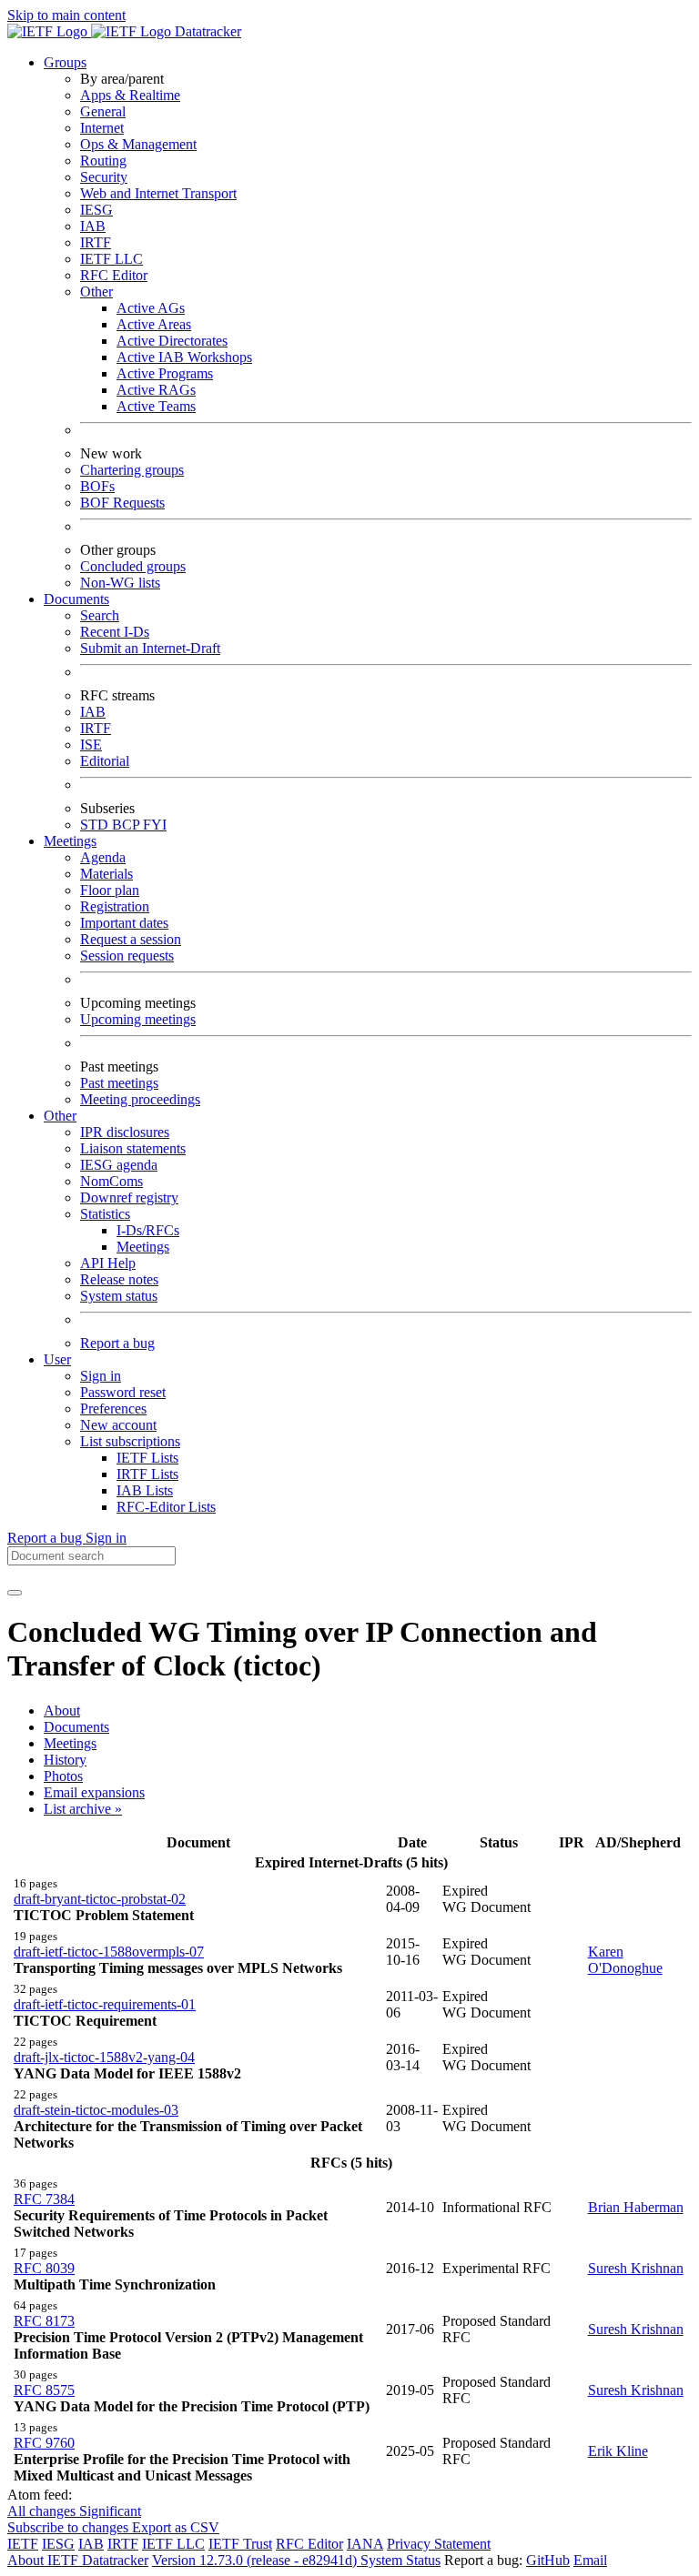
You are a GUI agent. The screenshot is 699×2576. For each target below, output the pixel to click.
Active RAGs (156, 390)
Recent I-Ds (115, 632)
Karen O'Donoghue (625, 1960)
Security (104, 177)
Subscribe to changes (70, 2527)
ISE (91, 745)
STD (96, 825)
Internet (102, 128)
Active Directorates (172, 341)
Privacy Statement (439, 2544)
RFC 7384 (44, 2199)
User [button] (57, 1359)
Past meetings (119, 1083)
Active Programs (165, 373)
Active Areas (154, 324)
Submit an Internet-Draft (150, 648)
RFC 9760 (44, 2443)
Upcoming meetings (138, 1019)
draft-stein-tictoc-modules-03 (96, 2110)
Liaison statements (133, 1148)
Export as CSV (176, 2527)
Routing (103, 161)
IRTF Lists (147, 1474)
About (62, 1711)
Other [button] (60, 1116)
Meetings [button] (70, 841)
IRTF (96, 242)
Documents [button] (76, 599)
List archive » (83, 1809)
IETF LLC (111, 259)
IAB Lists (145, 1490)
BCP (127, 825)
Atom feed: (40, 2495)
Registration (115, 906)
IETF (23, 2544)
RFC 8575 (44, 2390)
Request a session (131, 939)
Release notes (119, 1279)
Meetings (143, 1247)
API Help (108, 1263)
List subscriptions (130, 1441)
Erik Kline (618, 2451)
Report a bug (117, 1343)
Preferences (113, 1409)
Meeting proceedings (140, 1099)
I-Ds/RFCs (148, 1230)
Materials (106, 874)
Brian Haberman (636, 2207)
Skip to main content (66, 15)
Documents (76, 1727)
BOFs (97, 486)
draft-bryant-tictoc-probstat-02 (100, 1899)
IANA (365, 2544)
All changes (43, 2511)
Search (100, 615)
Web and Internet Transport (158, 193)
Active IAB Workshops (184, 357)
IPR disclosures (125, 1132)
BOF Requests (122, 503)
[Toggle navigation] (15, 1593)
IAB (93, 226)
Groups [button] (65, 62)
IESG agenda (119, 1165)
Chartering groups (132, 470)
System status (119, 1296)
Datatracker (206, 31)
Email (590, 2560)
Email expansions (94, 1792)
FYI (155, 825)
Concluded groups (133, 566)
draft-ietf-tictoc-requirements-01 (105, 2004)
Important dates (124, 923)
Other (96, 292)
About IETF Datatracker (78, 2560)
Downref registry (129, 1197)
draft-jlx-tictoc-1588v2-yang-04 (104, 2057)
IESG (96, 210)
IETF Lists (147, 1458)
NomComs (111, 1181)
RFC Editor (114, 275)
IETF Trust (240, 2544)
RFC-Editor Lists (166, 1507)
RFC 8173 (44, 2321)
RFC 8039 (44, 2268)
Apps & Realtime (130, 95)
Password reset (123, 1392)
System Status (400, 2560)
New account (118, 1425)
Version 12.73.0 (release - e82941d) (256, 2560)
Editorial (105, 761)
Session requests (127, 956)
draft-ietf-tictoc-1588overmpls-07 (109, 1952)
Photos (63, 1776)
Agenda (103, 857)
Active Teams (156, 406)
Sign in (101, 1376)
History (65, 1760)
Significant (110, 2511)
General (103, 111)
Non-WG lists (120, 583)
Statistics (105, 1214)
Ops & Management (138, 144)
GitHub (548, 2560)
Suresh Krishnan (636, 2268)
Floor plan (110, 890)
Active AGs (151, 308)
